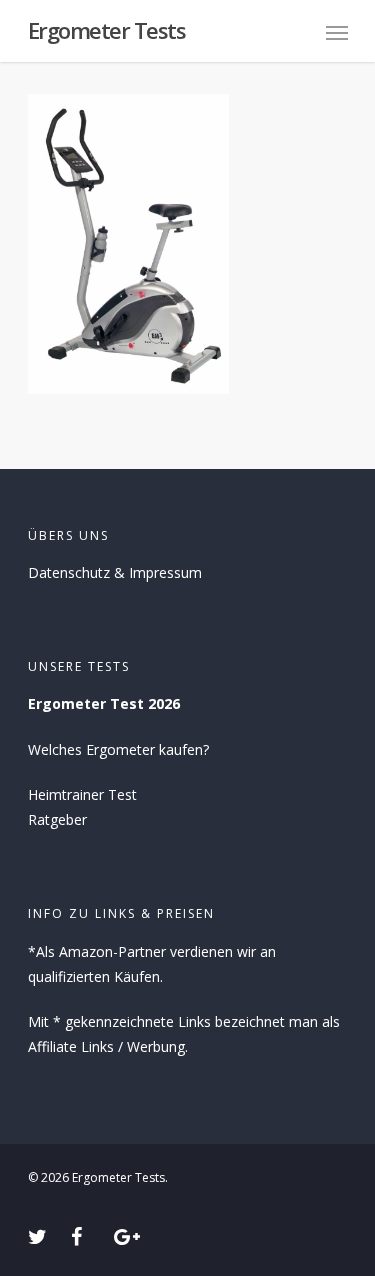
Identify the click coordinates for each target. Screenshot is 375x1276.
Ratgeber (57, 819)
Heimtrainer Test (82, 794)
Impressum (165, 572)
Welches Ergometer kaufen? (118, 749)
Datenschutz (69, 572)
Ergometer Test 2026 (104, 703)
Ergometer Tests (107, 30)
